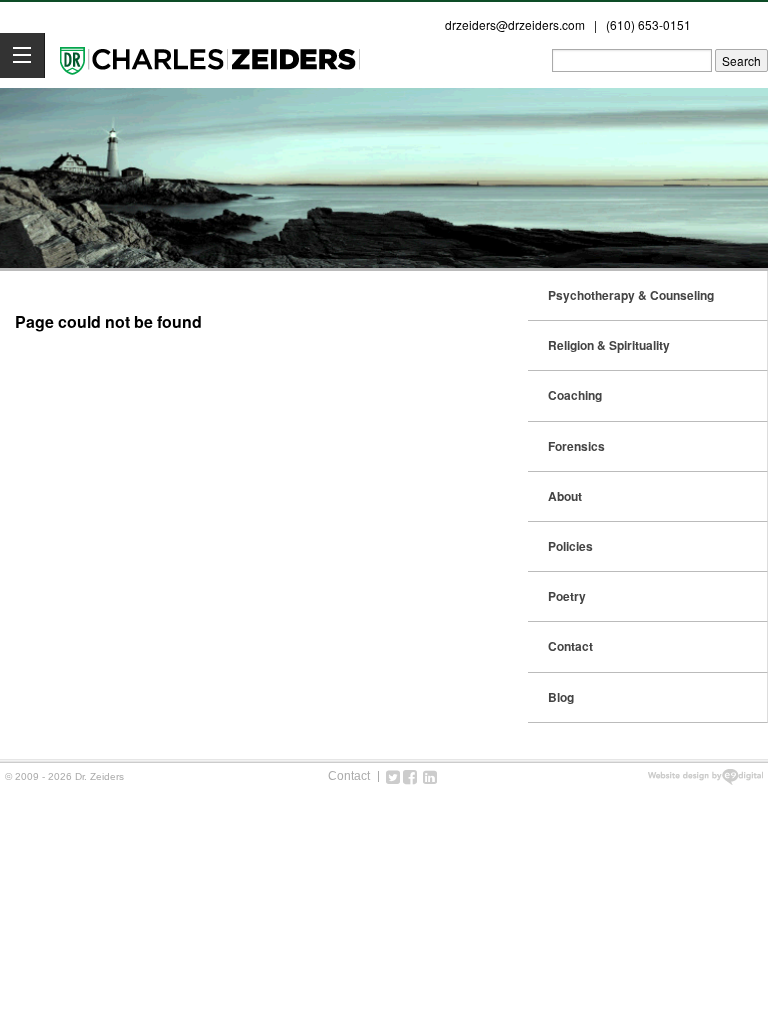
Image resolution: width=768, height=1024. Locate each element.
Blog (561, 697)
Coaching (575, 395)
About (565, 496)
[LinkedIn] (430, 776)
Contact (570, 646)
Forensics (576, 446)
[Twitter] (393, 776)
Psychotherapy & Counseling (631, 295)
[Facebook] (410, 776)
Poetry (567, 596)
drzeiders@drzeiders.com (515, 24)
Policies (570, 546)
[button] (22, 55)
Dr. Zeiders (210, 59)
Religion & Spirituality (609, 345)
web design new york (705, 777)
